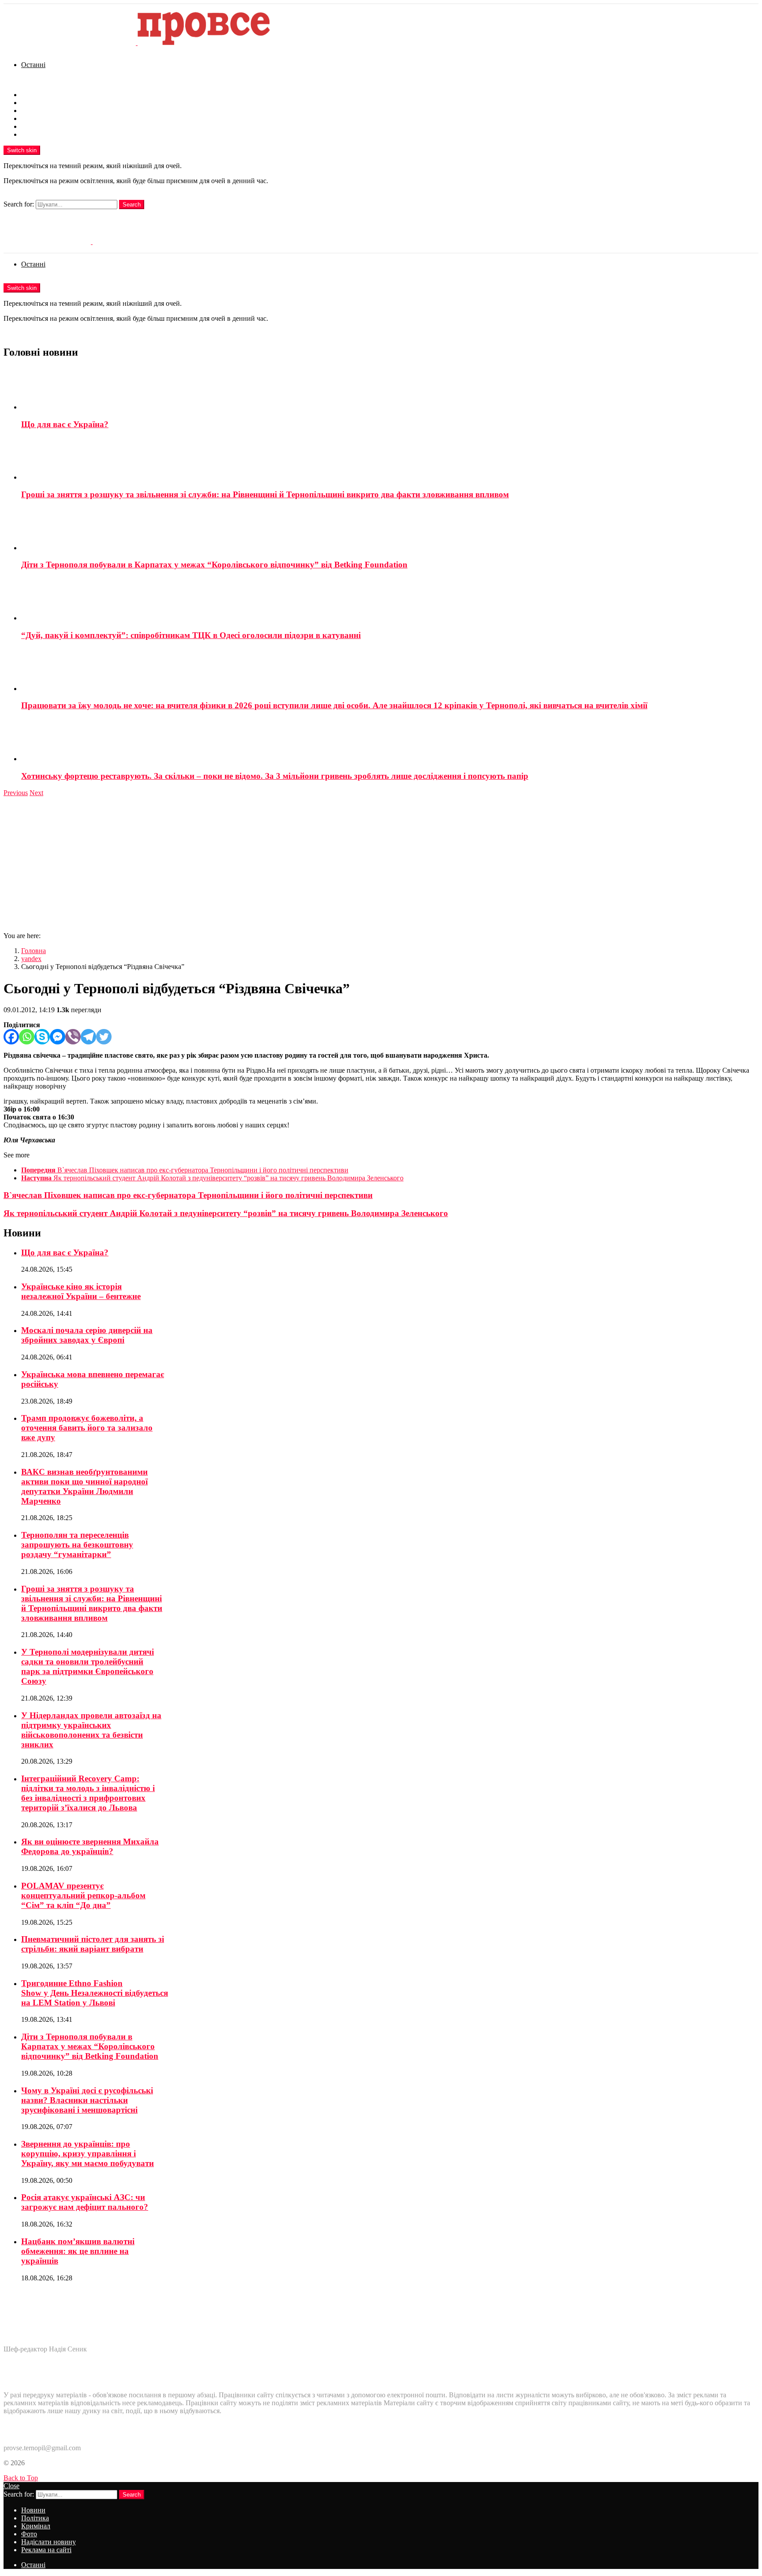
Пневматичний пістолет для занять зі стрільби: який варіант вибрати (93, 1944)
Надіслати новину (49, 126)
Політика (35, 103)
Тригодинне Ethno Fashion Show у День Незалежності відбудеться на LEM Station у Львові (95, 1993)
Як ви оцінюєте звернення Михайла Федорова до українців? (90, 1846)
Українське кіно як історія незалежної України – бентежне (81, 1291)
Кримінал (36, 111)
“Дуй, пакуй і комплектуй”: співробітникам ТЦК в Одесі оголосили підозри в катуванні (191, 635)
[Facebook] (11, 1037)
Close (11, 2486)
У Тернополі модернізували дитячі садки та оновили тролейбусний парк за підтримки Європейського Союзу (88, 1666)
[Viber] (73, 1037)
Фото (29, 118)
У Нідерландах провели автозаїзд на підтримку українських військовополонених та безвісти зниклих (91, 1730)
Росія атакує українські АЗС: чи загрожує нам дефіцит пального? (85, 2202)
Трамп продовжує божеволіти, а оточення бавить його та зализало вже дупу (87, 1428)
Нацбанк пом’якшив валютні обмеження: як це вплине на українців (78, 2251)
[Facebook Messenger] (58, 1037)
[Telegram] (88, 1037)
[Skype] (42, 1037)
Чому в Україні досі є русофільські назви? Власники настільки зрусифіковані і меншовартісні (87, 2100)
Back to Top (21, 2478)
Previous (16, 793)
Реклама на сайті (46, 134)
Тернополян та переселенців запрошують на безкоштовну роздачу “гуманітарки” (77, 1545)
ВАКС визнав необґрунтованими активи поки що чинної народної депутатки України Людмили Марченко (84, 1486)
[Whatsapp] (27, 1037)
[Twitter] (104, 1037)
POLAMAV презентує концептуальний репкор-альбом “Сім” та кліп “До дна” (83, 1895)
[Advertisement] (381, 863)
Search (132, 205)
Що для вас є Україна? (65, 424)
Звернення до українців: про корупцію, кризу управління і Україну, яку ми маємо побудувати (88, 2154)
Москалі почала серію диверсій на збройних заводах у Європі (87, 1335)
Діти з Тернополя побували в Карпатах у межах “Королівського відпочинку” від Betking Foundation (214, 565)
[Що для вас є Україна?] (390, 389)
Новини (33, 95)
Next (36, 793)
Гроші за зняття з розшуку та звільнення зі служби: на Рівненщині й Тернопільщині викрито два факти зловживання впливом (265, 494)
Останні (33, 65)
